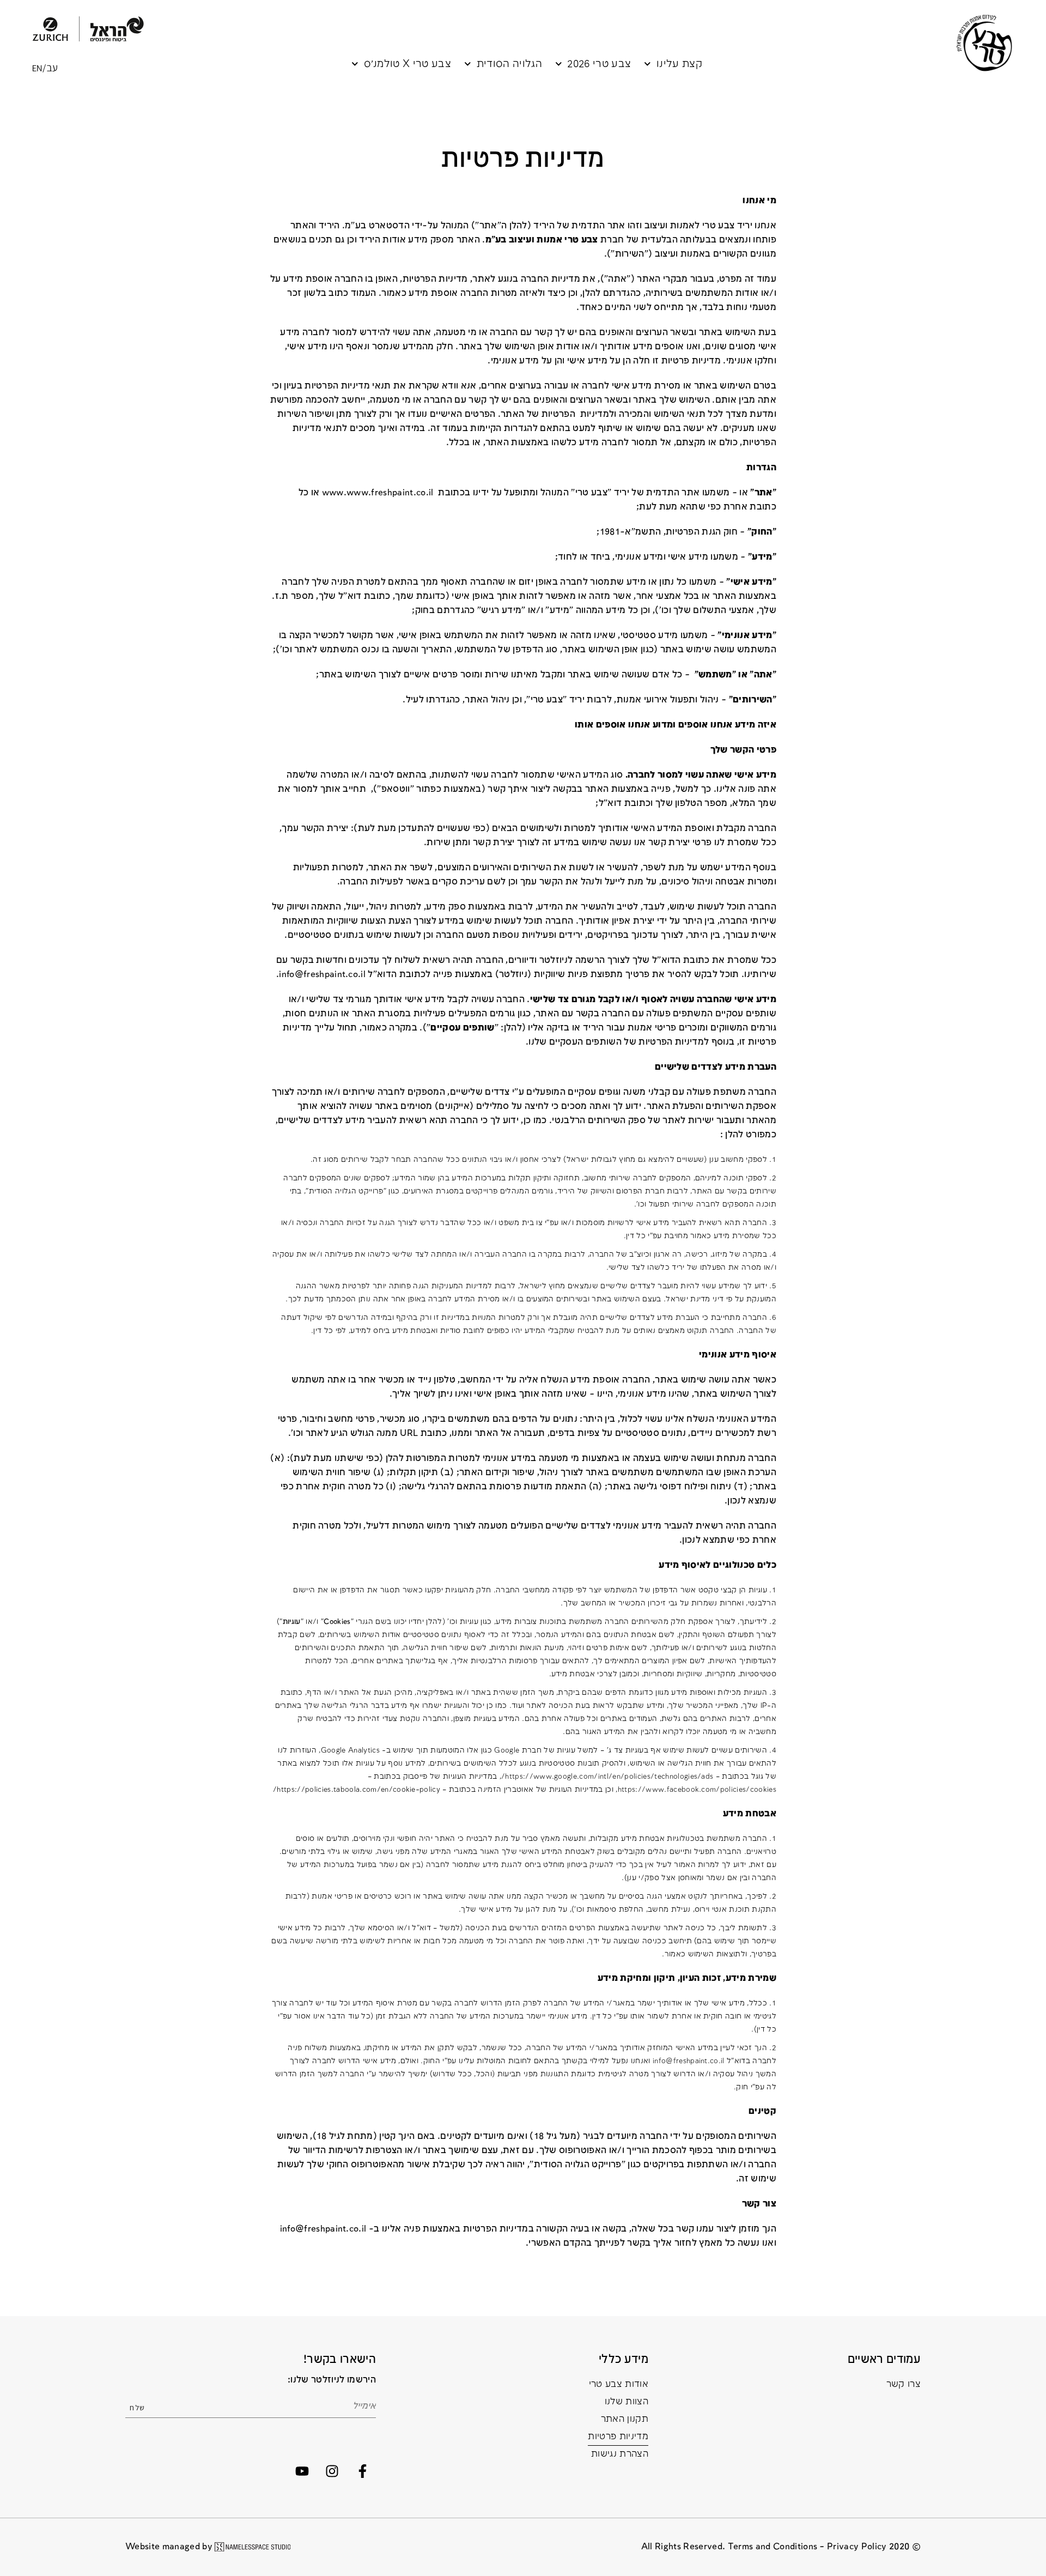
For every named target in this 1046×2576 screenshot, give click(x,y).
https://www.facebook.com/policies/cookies (697, 1790)
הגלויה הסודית (509, 64)
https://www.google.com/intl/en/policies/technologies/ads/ (607, 1777)
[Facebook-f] (362, 2471)
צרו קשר (904, 2384)
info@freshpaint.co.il (322, 975)
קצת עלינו (679, 64)
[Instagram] (332, 2471)
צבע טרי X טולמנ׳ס (408, 64)
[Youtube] (302, 2471)
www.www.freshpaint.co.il (378, 493)
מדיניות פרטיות (618, 2437)
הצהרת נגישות (620, 2454)
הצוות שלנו (627, 2402)
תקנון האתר (625, 2419)
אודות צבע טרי (619, 2384)
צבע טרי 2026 (599, 64)
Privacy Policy (857, 2547)
